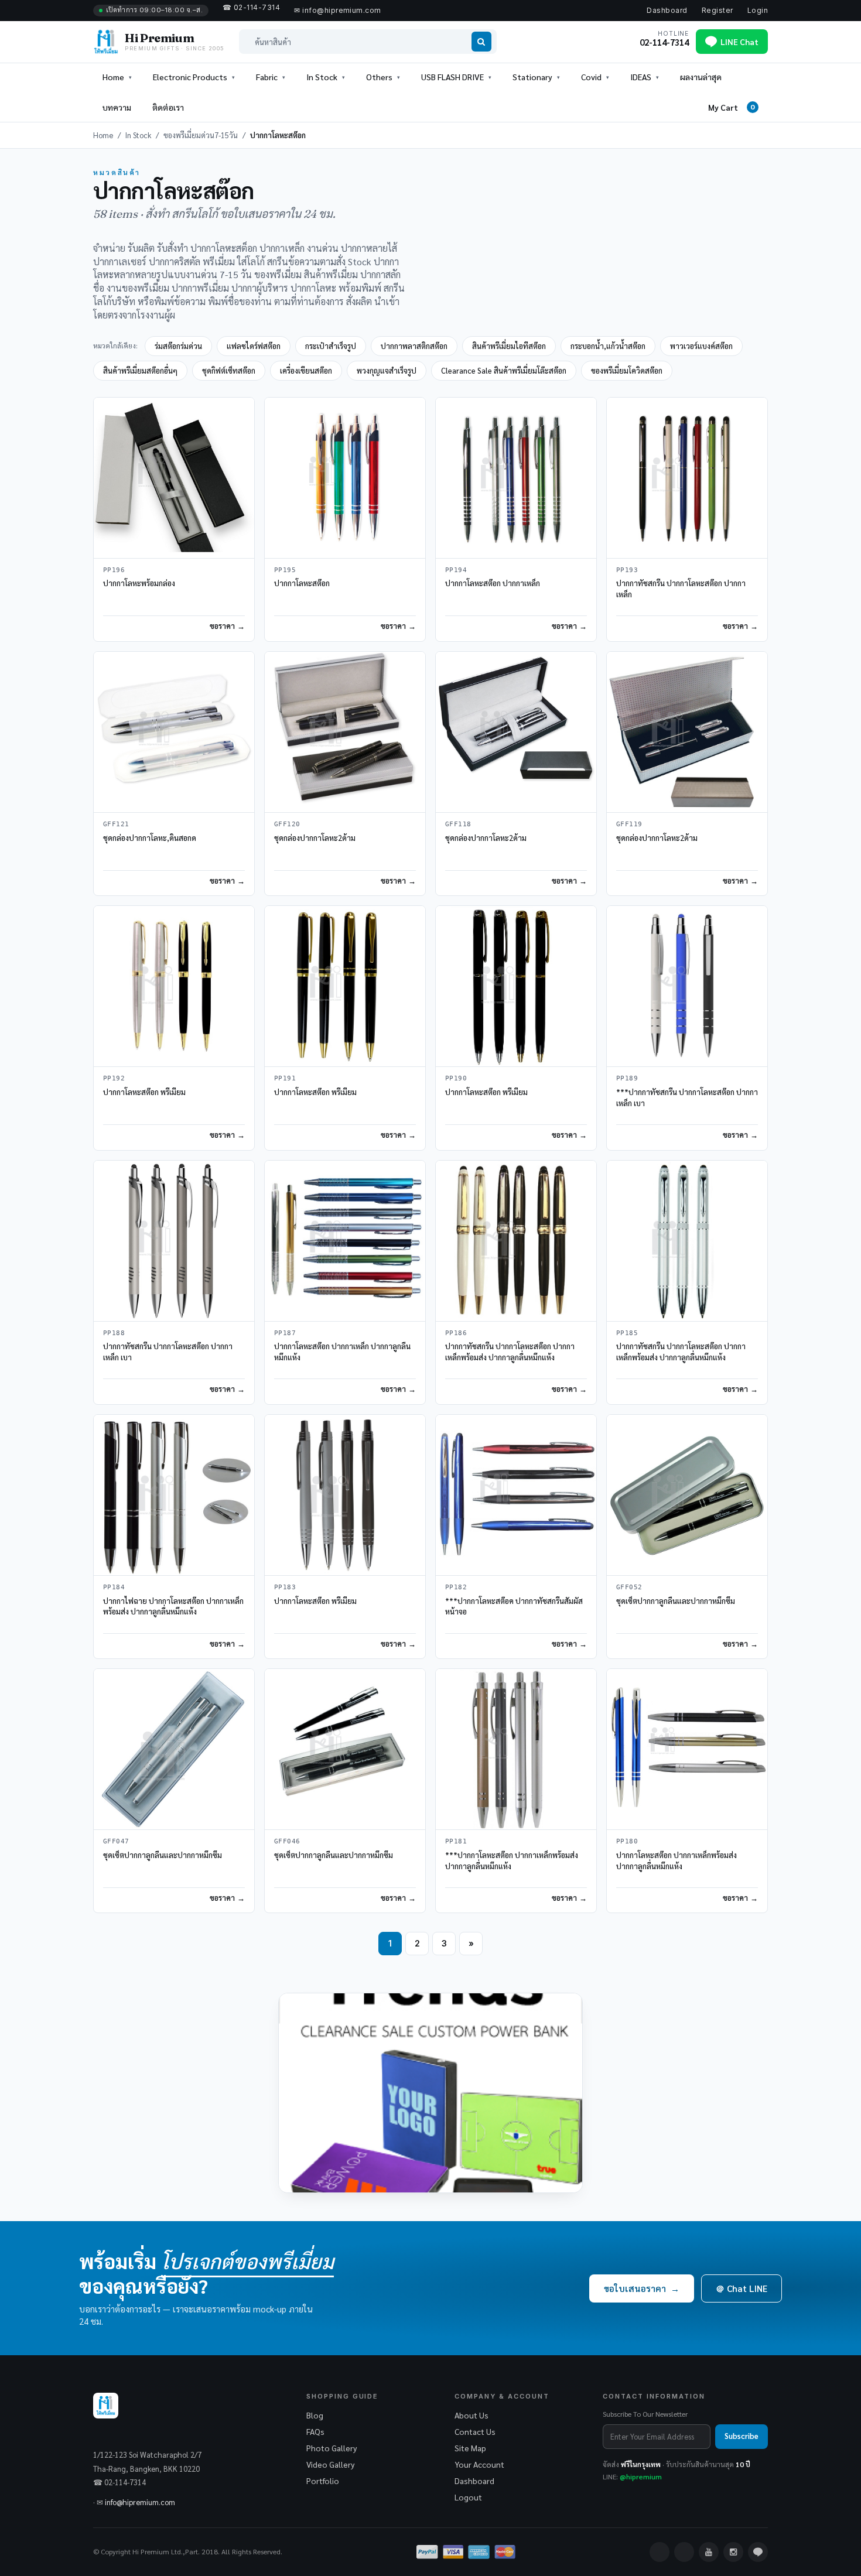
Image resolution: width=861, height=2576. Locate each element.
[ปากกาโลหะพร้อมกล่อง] (174, 478)
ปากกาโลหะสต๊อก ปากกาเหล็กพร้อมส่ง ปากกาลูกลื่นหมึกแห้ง (676, 1860)
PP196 (114, 570)
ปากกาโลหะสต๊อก (302, 583)
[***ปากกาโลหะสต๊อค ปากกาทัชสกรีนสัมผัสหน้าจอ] (516, 1495)
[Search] (481, 42)
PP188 (114, 1333)
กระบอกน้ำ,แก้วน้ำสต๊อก (608, 346)
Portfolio (323, 2481)
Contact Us (475, 2431)
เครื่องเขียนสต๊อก (306, 370)
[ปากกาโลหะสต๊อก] (345, 478)
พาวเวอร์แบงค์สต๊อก (701, 346)
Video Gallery (330, 2464)
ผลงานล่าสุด (701, 77)
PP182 (456, 1587)
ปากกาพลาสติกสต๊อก (414, 346)
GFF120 (287, 824)
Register (717, 10)
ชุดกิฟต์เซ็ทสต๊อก (229, 370)
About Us (471, 2415)
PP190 (456, 1078)
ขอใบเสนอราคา (642, 2288)
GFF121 (116, 824)
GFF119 (629, 824)
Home (113, 77)
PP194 (456, 570)
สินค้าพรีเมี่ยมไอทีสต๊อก (509, 346)
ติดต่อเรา (168, 107)
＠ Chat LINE (742, 2288)
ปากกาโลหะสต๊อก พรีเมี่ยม (144, 1092)
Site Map (470, 2448)
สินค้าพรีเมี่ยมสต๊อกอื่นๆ (140, 370)
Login (758, 10)
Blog (315, 2415)
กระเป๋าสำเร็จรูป (331, 346)
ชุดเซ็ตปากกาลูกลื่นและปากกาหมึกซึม (676, 1601)
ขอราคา (222, 626)
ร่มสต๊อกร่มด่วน (178, 346)
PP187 (285, 1333)
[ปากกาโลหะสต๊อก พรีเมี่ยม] (174, 986)
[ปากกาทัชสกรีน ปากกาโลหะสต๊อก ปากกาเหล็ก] (687, 478)
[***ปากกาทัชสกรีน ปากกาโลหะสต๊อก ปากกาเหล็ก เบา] (687, 986)
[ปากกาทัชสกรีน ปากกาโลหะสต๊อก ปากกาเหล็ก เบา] (174, 1241)
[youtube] (709, 2552)
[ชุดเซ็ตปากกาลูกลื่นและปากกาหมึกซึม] (687, 1495)
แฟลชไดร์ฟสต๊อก (254, 346)
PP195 (285, 570)
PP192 (114, 1078)
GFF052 (629, 1587)
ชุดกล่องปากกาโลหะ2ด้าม (315, 838)
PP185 (627, 1333)
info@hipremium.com (140, 2502)
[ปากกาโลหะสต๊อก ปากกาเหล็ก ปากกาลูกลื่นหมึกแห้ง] (345, 1241)
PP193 (627, 570)
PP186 (456, 1333)
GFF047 (116, 1841)
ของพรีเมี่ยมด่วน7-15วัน (201, 135)
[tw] (684, 2552)
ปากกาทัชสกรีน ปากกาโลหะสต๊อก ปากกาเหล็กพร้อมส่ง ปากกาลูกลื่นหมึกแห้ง (510, 1352)
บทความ (117, 107)
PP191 (285, 1078)
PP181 (456, 1841)
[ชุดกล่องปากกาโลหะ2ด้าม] (345, 732)
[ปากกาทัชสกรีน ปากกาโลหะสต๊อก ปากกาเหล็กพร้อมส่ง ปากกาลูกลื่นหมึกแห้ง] (516, 1241)
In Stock (138, 135)
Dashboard (667, 10)
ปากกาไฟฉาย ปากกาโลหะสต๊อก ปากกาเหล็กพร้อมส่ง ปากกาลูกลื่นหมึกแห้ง (173, 1606)
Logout (468, 2497)
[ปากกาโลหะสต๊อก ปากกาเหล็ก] (516, 478)
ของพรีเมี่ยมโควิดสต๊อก (627, 370)
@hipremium (641, 2476)
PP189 (627, 1078)
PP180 (627, 1841)
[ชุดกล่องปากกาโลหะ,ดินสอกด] (174, 732)
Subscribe (742, 2436)
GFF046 (287, 1841)
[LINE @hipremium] (758, 2552)
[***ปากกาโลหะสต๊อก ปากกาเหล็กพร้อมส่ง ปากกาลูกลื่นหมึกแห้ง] (516, 1749)
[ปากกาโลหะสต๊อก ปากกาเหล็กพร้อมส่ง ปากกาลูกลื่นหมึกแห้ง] (687, 1749)
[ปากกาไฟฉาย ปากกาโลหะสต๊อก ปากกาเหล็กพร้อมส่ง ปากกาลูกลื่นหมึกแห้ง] (174, 1495)
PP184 (114, 1587)
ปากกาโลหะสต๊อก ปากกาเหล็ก (493, 583)
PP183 (285, 1587)
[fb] (660, 2552)
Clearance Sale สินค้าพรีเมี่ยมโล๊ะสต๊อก (504, 370)
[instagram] (733, 2552)
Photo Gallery (332, 2448)
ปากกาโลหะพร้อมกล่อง (139, 583)
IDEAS (641, 77)
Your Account (479, 2464)
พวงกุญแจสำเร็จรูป (387, 370)
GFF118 (458, 824)
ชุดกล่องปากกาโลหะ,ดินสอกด (150, 838)
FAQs (315, 2431)
